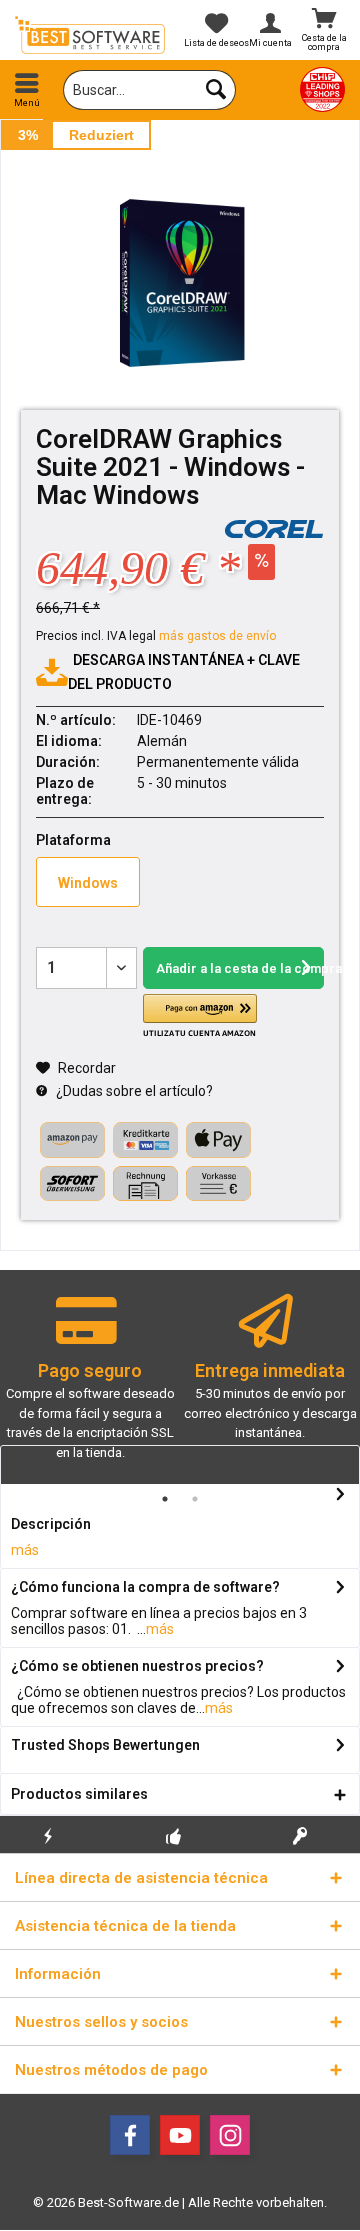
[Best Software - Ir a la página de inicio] (90, 35)
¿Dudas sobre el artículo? (133, 1091)
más (25, 1550)
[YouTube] (180, 2135)
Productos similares (79, 1794)
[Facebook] (130, 2135)
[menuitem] (27, 90)
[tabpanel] (90, 1386)
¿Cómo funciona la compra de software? (145, 1587)
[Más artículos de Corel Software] (274, 529)
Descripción (51, 1524)
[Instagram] (230, 2135)
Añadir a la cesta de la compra (240, 968)
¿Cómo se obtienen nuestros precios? (137, 1666)
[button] (200, 1016)
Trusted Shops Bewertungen (105, 1745)
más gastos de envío (217, 636)
